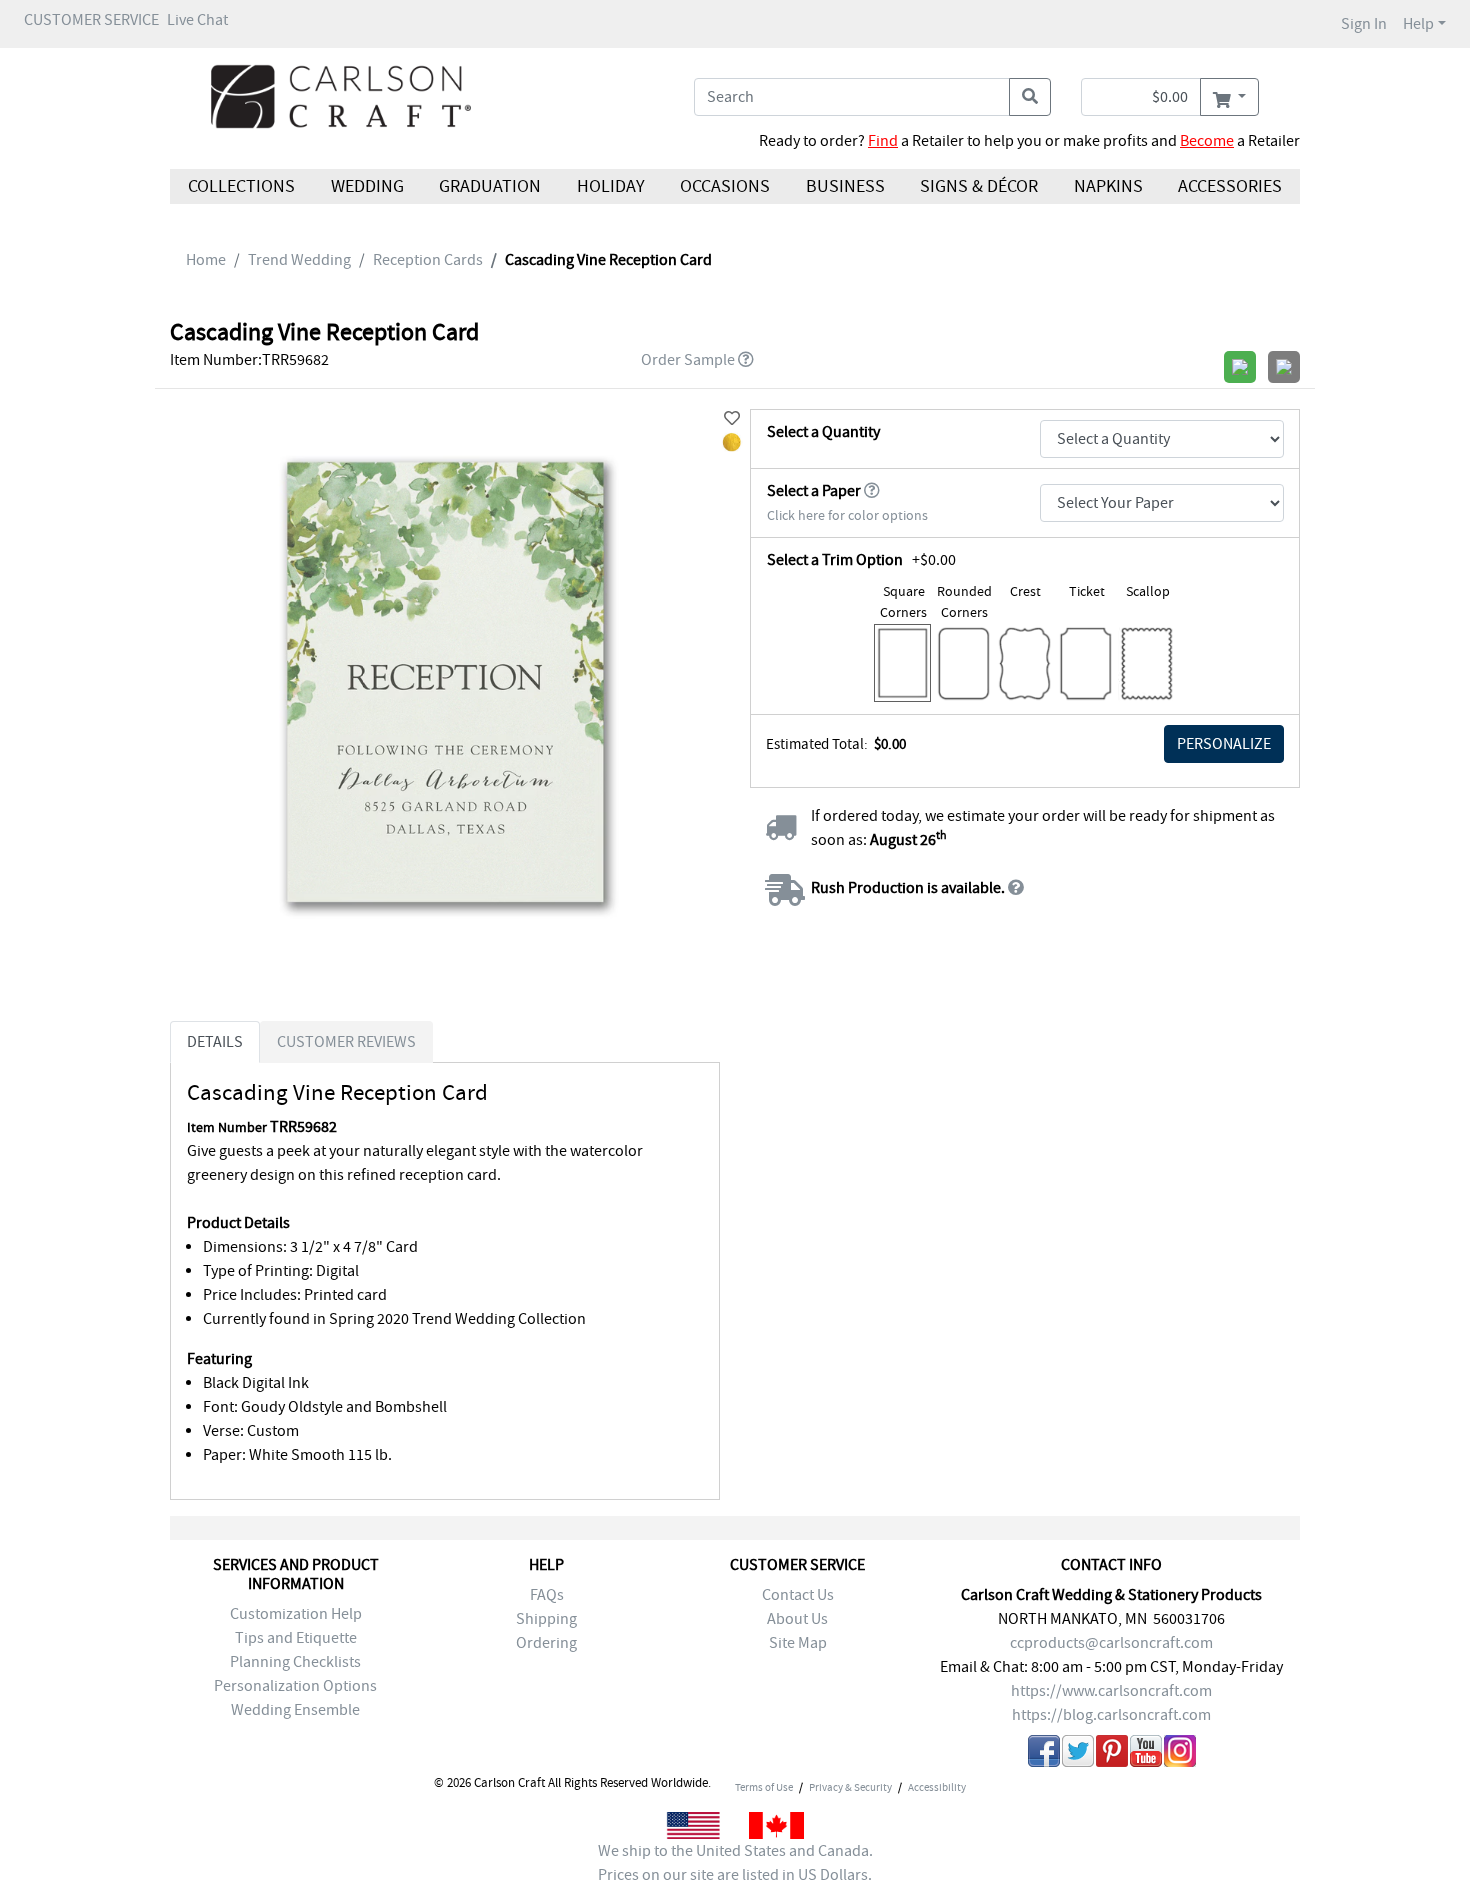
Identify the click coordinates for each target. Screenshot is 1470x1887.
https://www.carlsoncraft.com (1111, 1691)
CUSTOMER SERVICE (91, 20)
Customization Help (296, 1614)
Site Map (798, 1643)
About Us (797, 1619)
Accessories (1230, 186)
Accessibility (937, 1787)
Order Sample (688, 360)
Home (206, 260)
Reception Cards (428, 260)
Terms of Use (764, 1787)
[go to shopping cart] (1229, 97)
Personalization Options (295, 1686)
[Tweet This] (1078, 1754)
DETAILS (215, 1042)
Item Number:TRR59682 (249, 360)
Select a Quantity (823, 432)
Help (1418, 24)
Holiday (610, 186)
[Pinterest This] (1112, 1754)
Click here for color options (847, 515)
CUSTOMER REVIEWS (346, 1042)
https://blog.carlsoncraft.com (1111, 1715)
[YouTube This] (1146, 1754)
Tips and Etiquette (296, 1638)
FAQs (547, 1595)
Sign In (1364, 24)
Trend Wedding (299, 260)
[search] (1030, 97)
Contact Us (798, 1595)
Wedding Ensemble (295, 1710)
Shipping (546, 1619)
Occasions (725, 186)
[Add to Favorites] (732, 419)
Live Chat (197, 20)
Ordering (546, 1643)
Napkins (1108, 186)
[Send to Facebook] (1044, 1754)
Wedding (366, 186)
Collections (241, 186)
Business (845, 186)
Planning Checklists (295, 1662)
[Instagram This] (1180, 1754)
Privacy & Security (850, 1787)
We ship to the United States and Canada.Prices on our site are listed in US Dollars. (735, 1863)
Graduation (490, 186)
